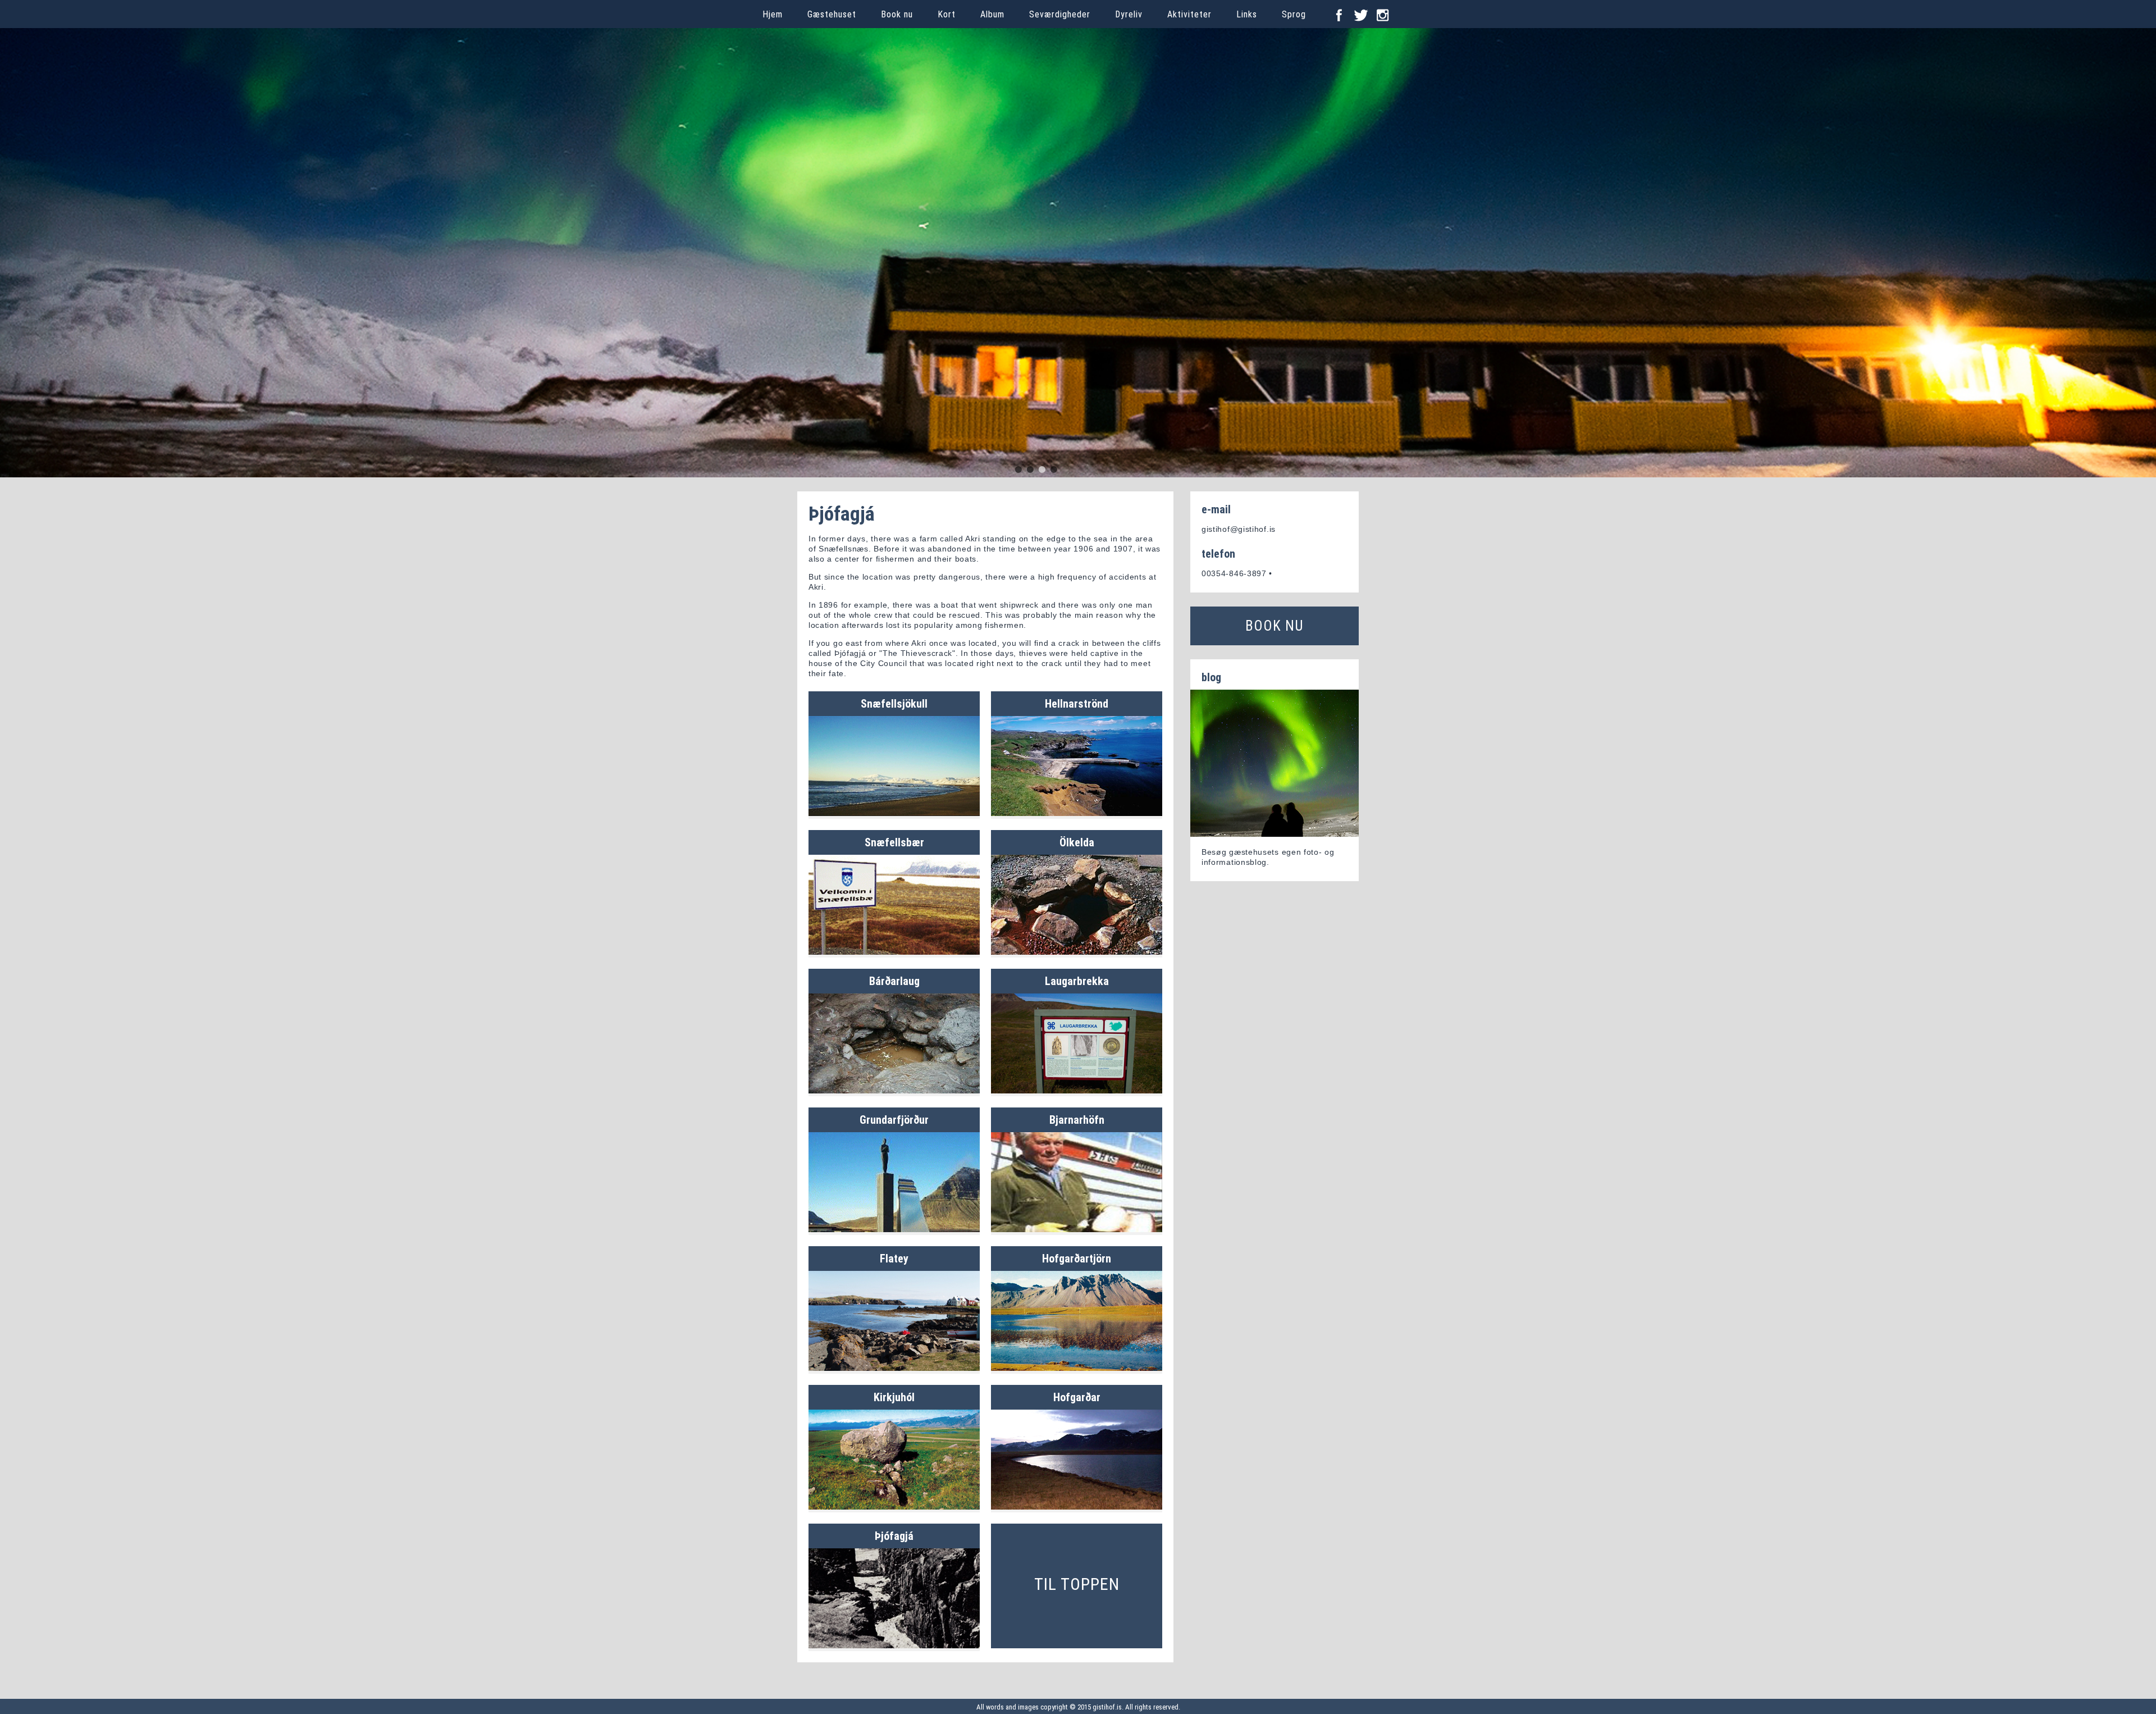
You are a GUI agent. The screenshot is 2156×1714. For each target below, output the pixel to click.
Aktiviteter (1189, 14)
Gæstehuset (832, 14)
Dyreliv (1129, 14)
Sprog (1294, 14)
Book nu (897, 14)
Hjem (773, 14)
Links (1247, 14)
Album (992, 14)
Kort (947, 14)
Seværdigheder (1060, 14)
